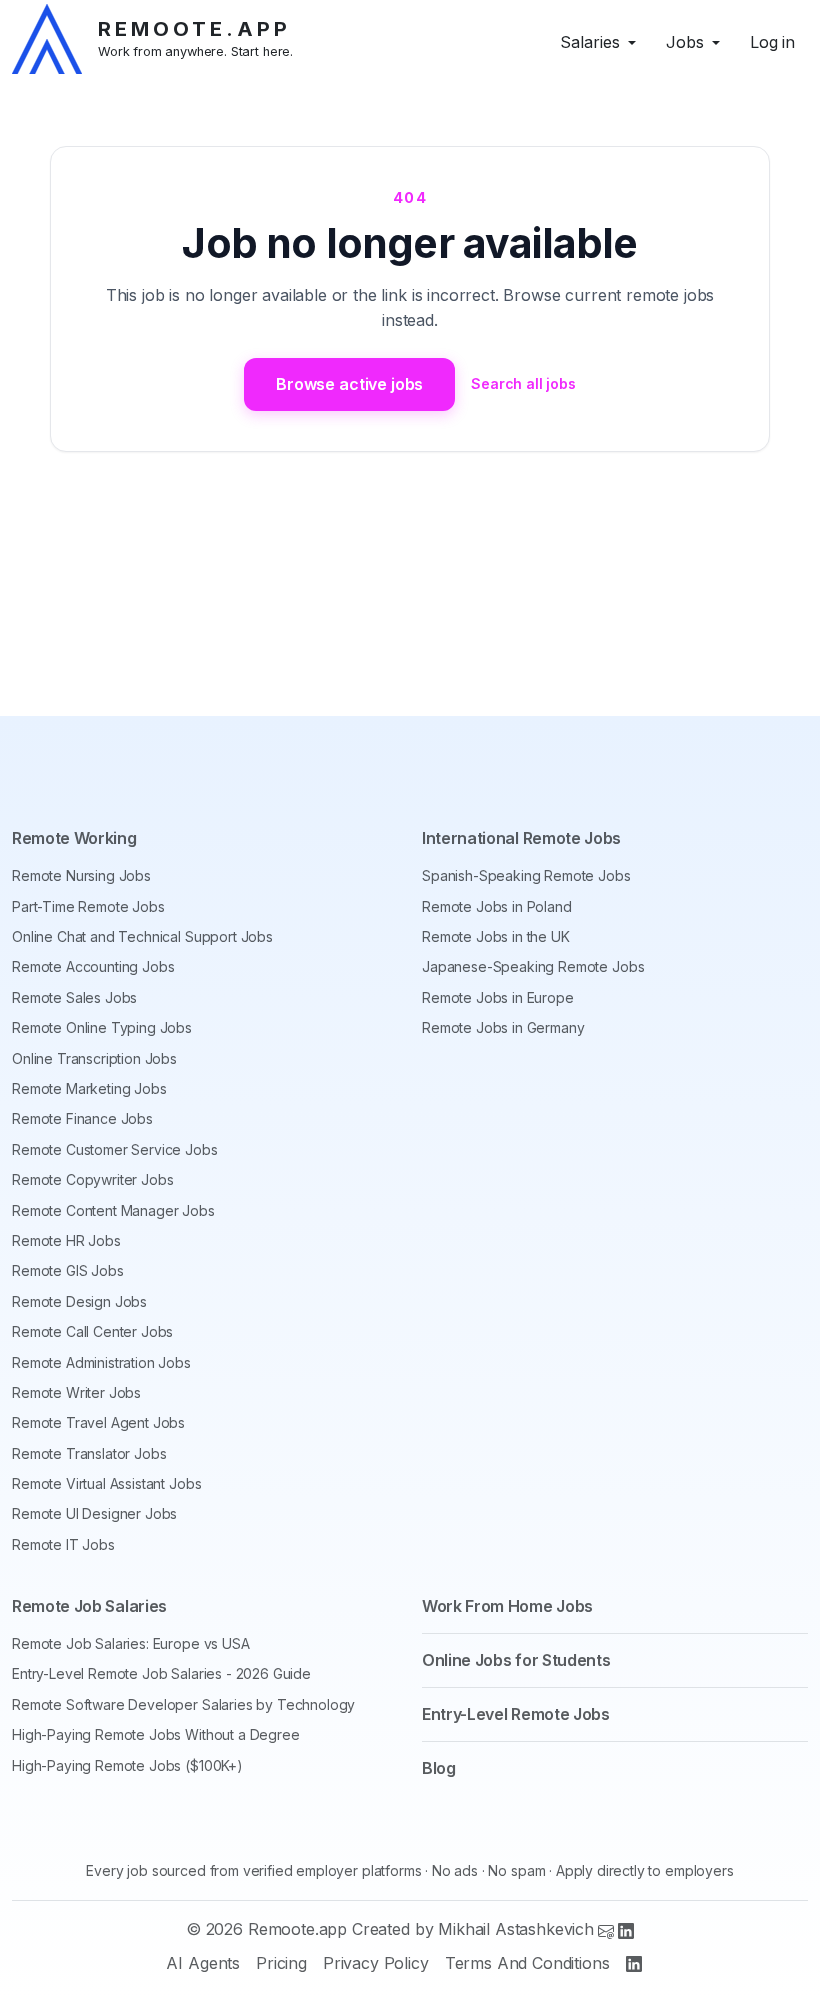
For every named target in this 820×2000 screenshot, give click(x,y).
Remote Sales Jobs (74, 997)
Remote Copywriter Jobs (92, 1179)
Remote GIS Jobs (68, 1270)
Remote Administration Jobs (101, 1362)
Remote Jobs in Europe (498, 997)
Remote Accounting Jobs (93, 966)
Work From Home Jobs (507, 1606)
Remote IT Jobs (63, 1544)
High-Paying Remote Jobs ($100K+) (127, 1765)
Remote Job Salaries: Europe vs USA (131, 1643)
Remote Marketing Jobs (89, 1088)
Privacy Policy (376, 1963)
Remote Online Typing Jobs (102, 1027)
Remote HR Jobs (66, 1240)
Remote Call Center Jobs (92, 1331)
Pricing (281, 1963)
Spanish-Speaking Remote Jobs (526, 875)
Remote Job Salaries (89, 1606)
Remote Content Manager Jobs (113, 1210)
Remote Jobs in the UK (496, 936)
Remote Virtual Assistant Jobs (106, 1483)
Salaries (590, 42)
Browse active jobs (349, 384)
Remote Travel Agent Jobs (98, 1422)
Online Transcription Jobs (94, 1058)
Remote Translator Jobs (89, 1453)
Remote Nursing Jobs (81, 875)
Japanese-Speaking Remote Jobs (533, 966)
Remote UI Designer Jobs (94, 1513)
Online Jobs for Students (516, 1660)
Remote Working (74, 838)
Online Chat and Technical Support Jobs (142, 936)
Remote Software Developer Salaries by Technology (183, 1704)
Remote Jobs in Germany (503, 1027)
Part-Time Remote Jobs (88, 906)
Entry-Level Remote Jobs (516, 1714)
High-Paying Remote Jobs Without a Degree (156, 1734)
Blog (439, 1768)
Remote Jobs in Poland (497, 906)
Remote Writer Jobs (76, 1392)
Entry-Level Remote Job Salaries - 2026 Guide (161, 1673)
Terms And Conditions (527, 1963)
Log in (772, 42)
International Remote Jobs (521, 838)
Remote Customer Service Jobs (115, 1149)
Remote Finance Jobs (82, 1118)
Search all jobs (523, 383)
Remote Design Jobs (79, 1301)
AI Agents (203, 1963)
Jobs (685, 42)
